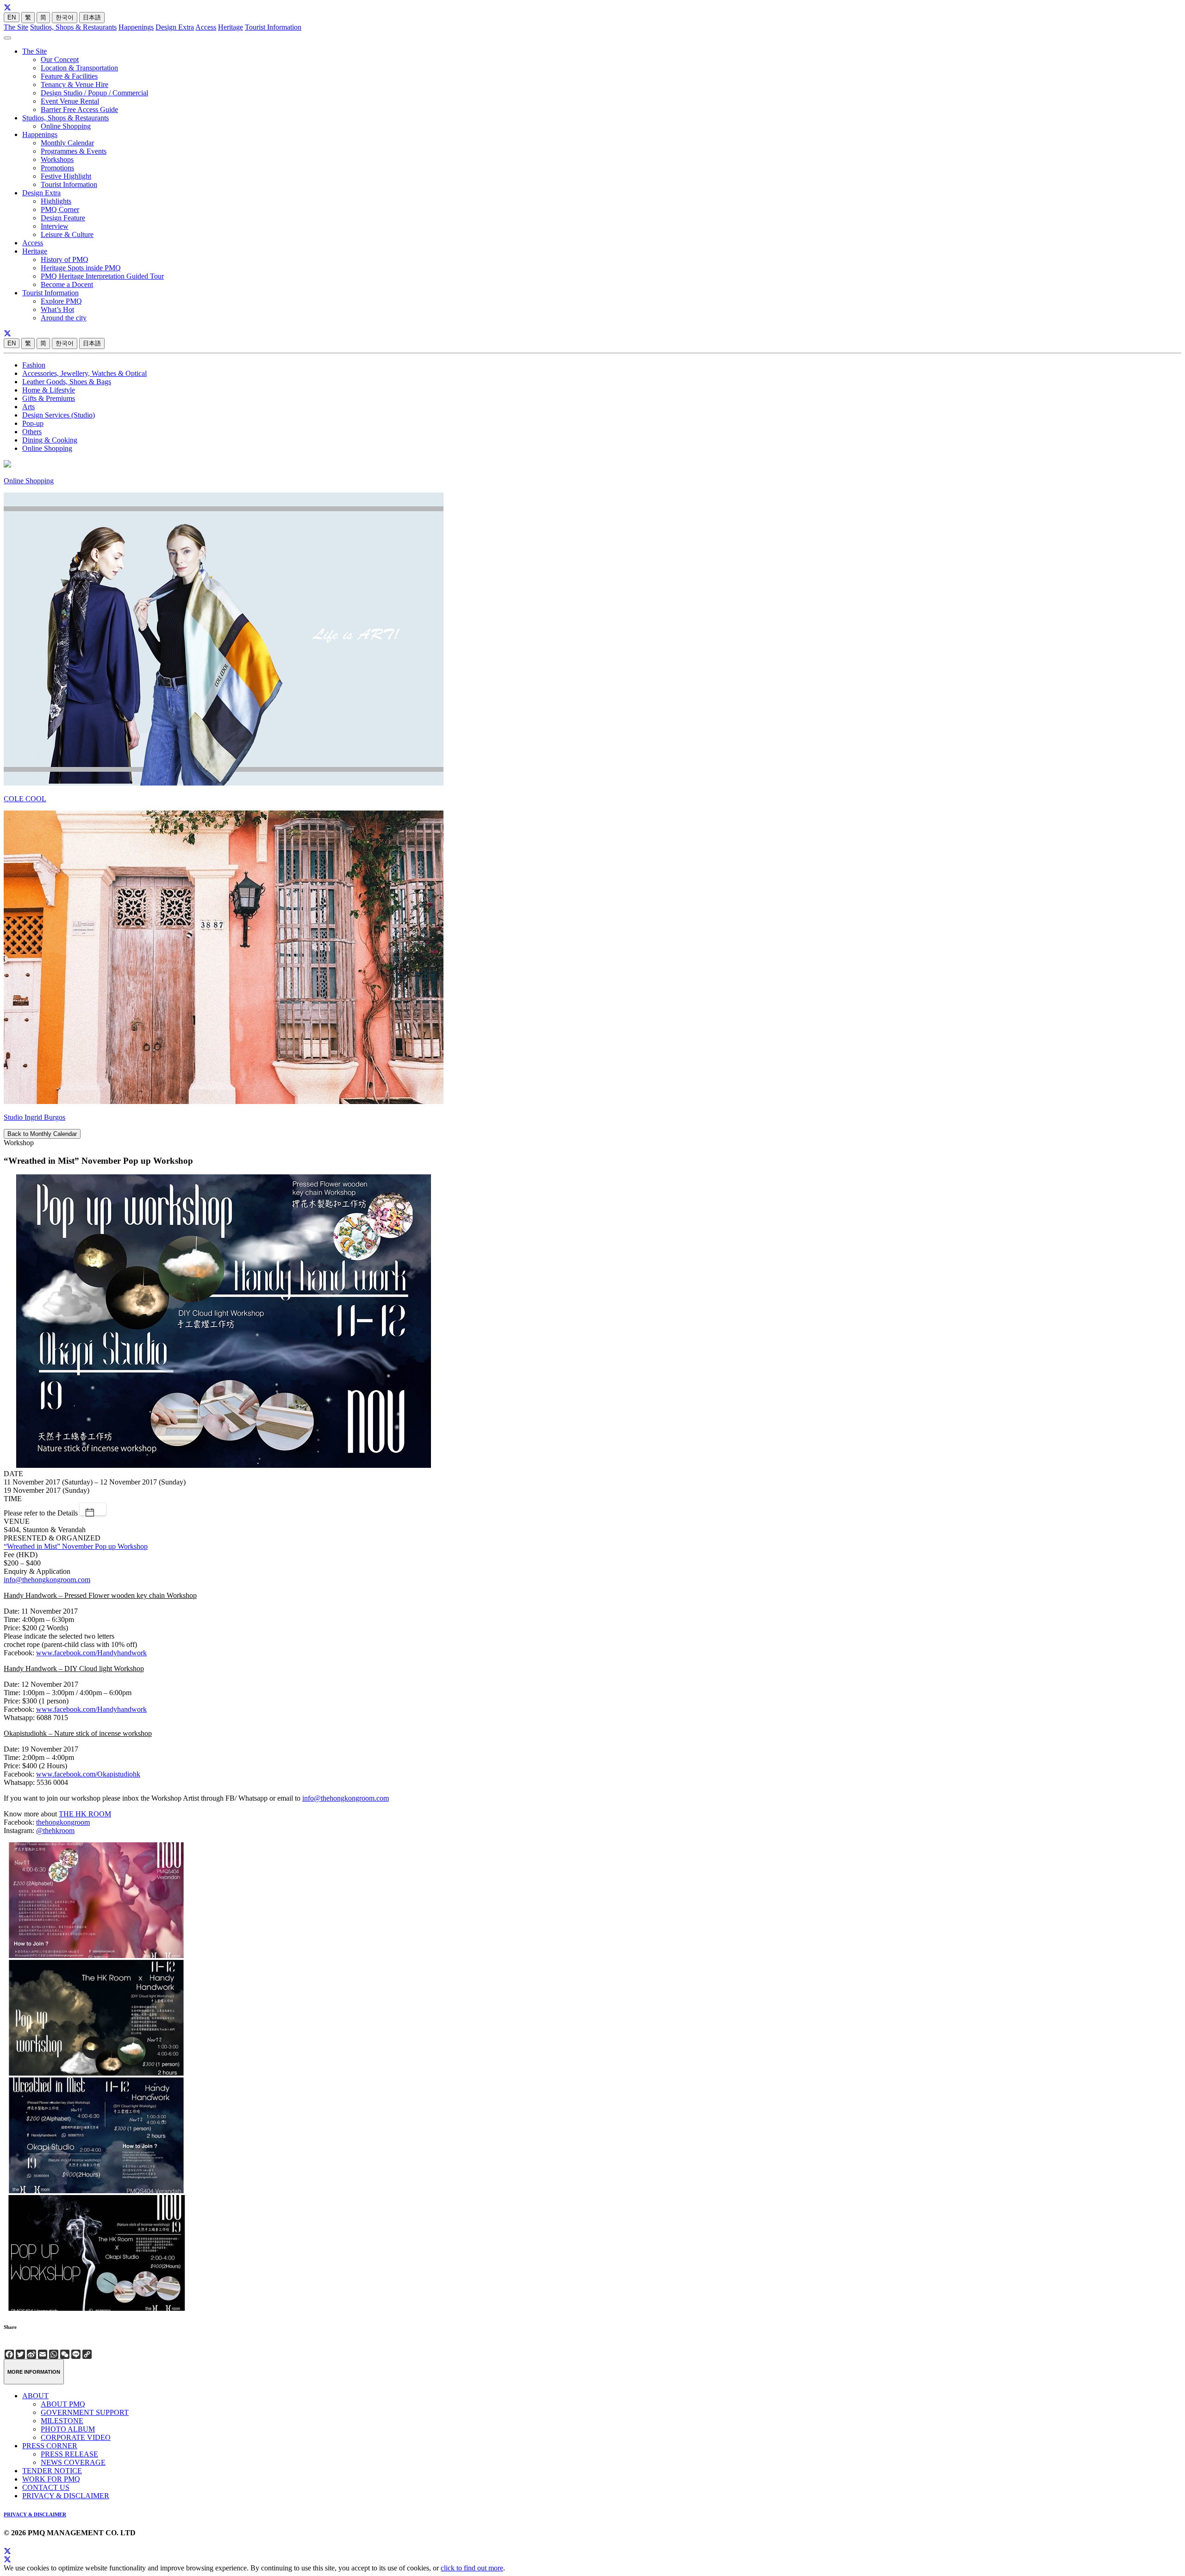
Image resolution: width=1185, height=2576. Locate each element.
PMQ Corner (60, 209)
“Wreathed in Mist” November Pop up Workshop (76, 1546)
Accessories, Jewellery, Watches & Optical (84, 373)
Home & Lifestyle (49, 390)
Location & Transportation (79, 68)
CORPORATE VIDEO (76, 2437)
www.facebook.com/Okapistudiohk (88, 1774)
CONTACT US (46, 2487)
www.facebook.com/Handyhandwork (91, 1653)
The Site (16, 27)
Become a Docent (67, 284)
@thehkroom (55, 1831)
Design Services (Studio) (59, 415)
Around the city (64, 318)
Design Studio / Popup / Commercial (94, 93)
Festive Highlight (66, 176)
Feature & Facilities (69, 76)
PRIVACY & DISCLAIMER (66, 2496)
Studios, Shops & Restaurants (73, 27)
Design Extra (175, 27)
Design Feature (63, 218)
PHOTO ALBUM (68, 2429)
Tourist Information (273, 27)
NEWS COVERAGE (73, 2462)
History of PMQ (65, 259)
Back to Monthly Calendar (42, 1134)
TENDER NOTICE (52, 2471)
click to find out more (472, 2568)
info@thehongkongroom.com (47, 1580)
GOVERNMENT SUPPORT (85, 2412)
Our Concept (60, 59)
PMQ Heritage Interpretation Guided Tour (102, 276)
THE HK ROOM (85, 1814)
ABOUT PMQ (63, 2404)
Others (32, 432)
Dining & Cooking (50, 440)
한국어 (65, 17)
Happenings (136, 27)
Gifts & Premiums (49, 398)
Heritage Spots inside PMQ (81, 268)
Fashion (34, 365)
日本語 (92, 17)
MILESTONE (62, 2421)
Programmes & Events (74, 151)
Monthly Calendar (67, 143)
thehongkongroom (63, 1822)
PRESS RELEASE (69, 2454)
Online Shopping (66, 126)
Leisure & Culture (67, 234)
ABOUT (35, 2396)
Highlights (56, 201)
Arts (28, 407)
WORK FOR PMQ (51, 2479)
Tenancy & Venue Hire (75, 84)
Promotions (57, 168)
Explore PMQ (61, 301)
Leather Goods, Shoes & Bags (67, 382)
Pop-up (33, 423)
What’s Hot (57, 309)
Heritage (231, 27)
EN (12, 17)
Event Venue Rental (70, 101)
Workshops (57, 159)
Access (206, 27)
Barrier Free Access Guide (79, 109)
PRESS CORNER (50, 2446)
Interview (55, 226)
